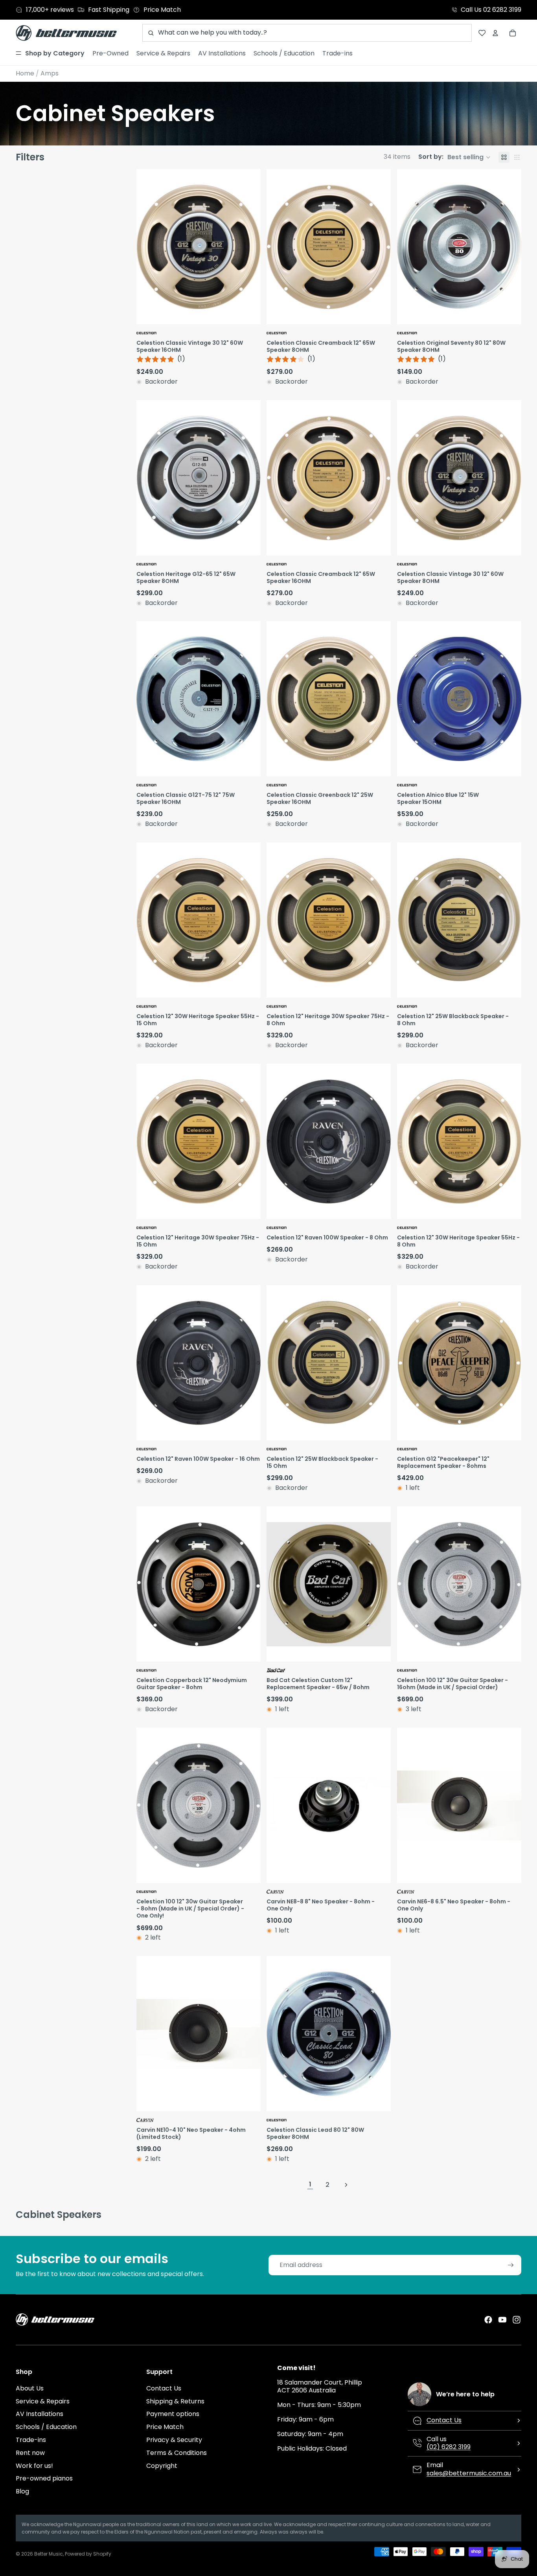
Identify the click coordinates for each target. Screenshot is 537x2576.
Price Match (165, 2427)
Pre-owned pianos (44, 2478)
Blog (22, 2491)
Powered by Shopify (88, 2554)
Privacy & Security (174, 2440)
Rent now (30, 2453)
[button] (454, 157)
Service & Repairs (43, 2401)
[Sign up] (511, 2265)
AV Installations (40, 2414)
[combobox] (307, 33)
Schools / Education (46, 2427)
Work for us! (34, 2466)
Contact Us (164, 2388)
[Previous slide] (404, 1363)
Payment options (173, 2414)
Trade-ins (31, 2440)
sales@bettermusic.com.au (469, 2473)
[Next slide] (514, 1363)
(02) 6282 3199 (449, 2447)
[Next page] (346, 2185)
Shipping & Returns (175, 2401)
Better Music (49, 2554)
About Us (30, 2388)
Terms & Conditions (177, 2453)
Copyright (162, 2466)
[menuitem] (50, 53)
